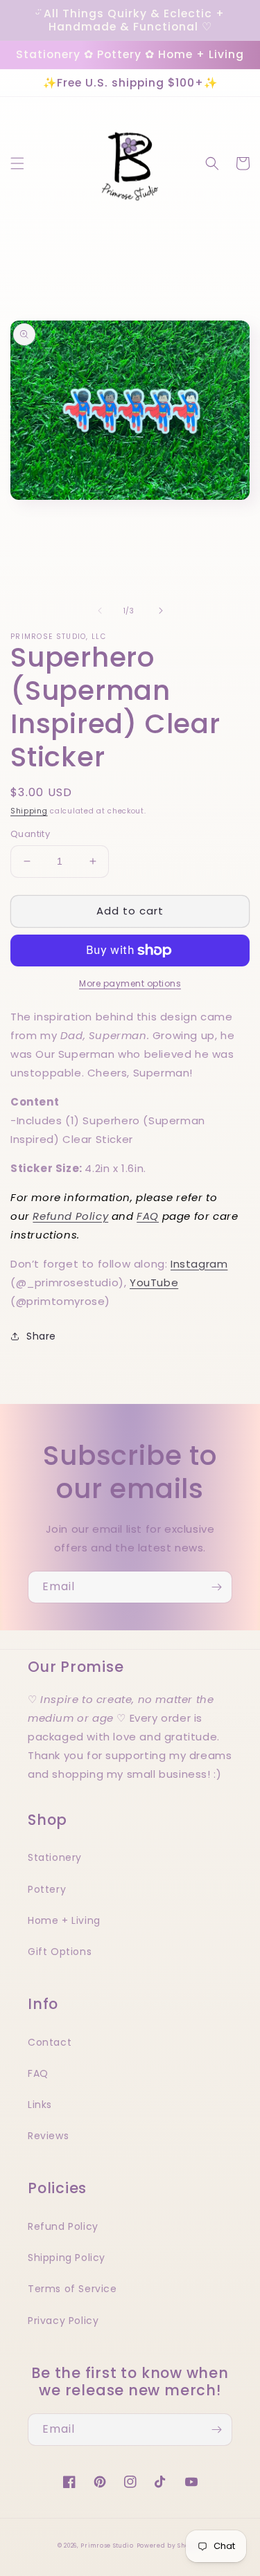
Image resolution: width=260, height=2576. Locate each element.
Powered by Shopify (170, 2546)
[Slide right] (161, 611)
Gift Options (60, 1952)
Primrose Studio (107, 2546)
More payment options (130, 983)
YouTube (154, 1282)
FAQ (148, 1216)
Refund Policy (70, 1216)
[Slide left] (100, 611)
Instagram (199, 1264)
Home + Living (64, 1920)
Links (40, 2105)
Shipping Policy (67, 2258)
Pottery (47, 1889)
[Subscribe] (216, 1587)
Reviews (48, 2136)
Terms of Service (72, 2289)
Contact (50, 2042)
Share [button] (41, 1336)
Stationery (55, 1857)
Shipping (29, 811)
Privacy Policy (63, 2321)
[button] (17, 163)
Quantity (30, 834)
